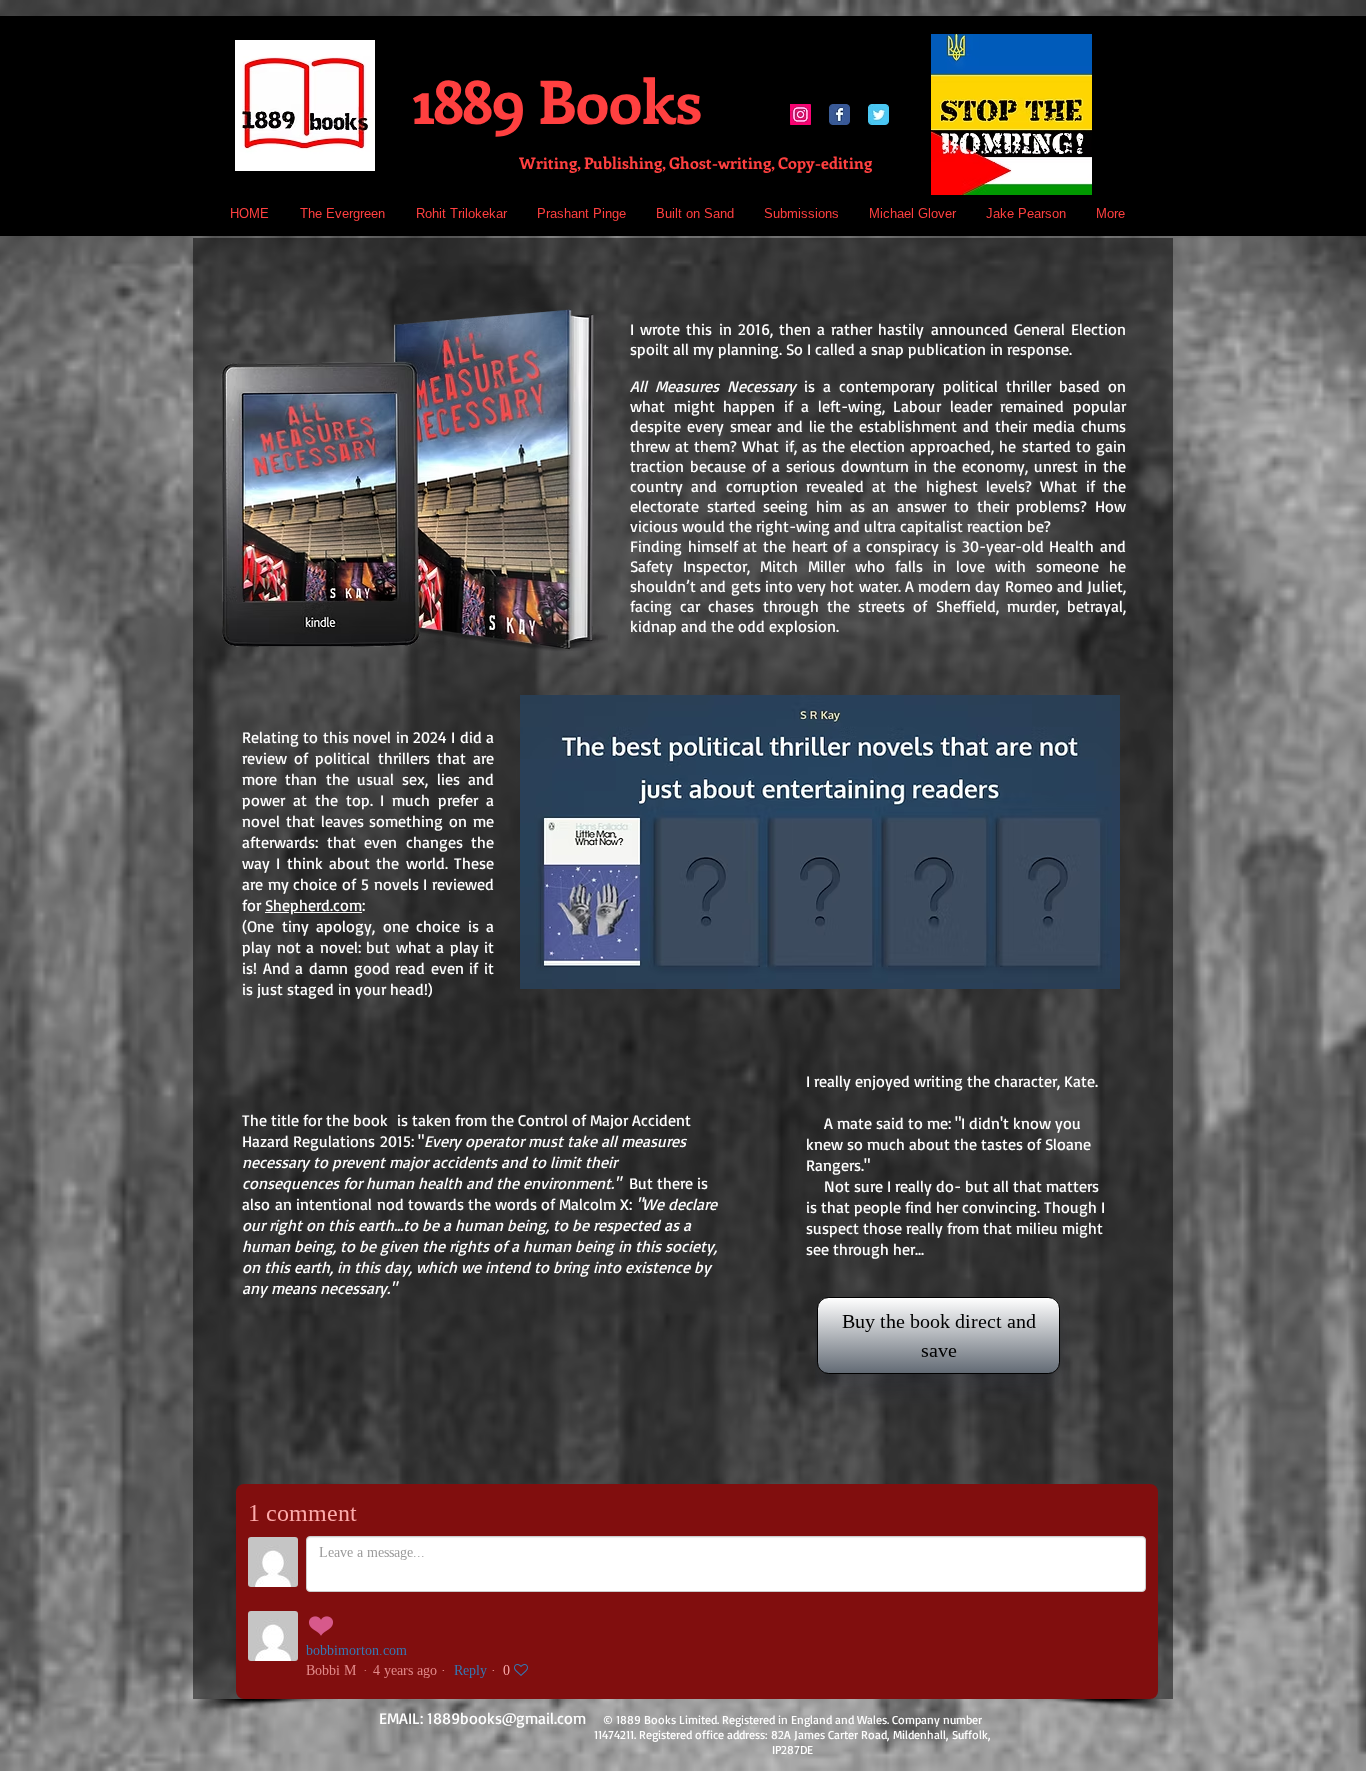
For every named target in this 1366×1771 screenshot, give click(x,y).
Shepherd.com (313, 905)
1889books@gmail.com (506, 1718)
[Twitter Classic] (878, 114)
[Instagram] (800, 114)
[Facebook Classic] (839, 114)
